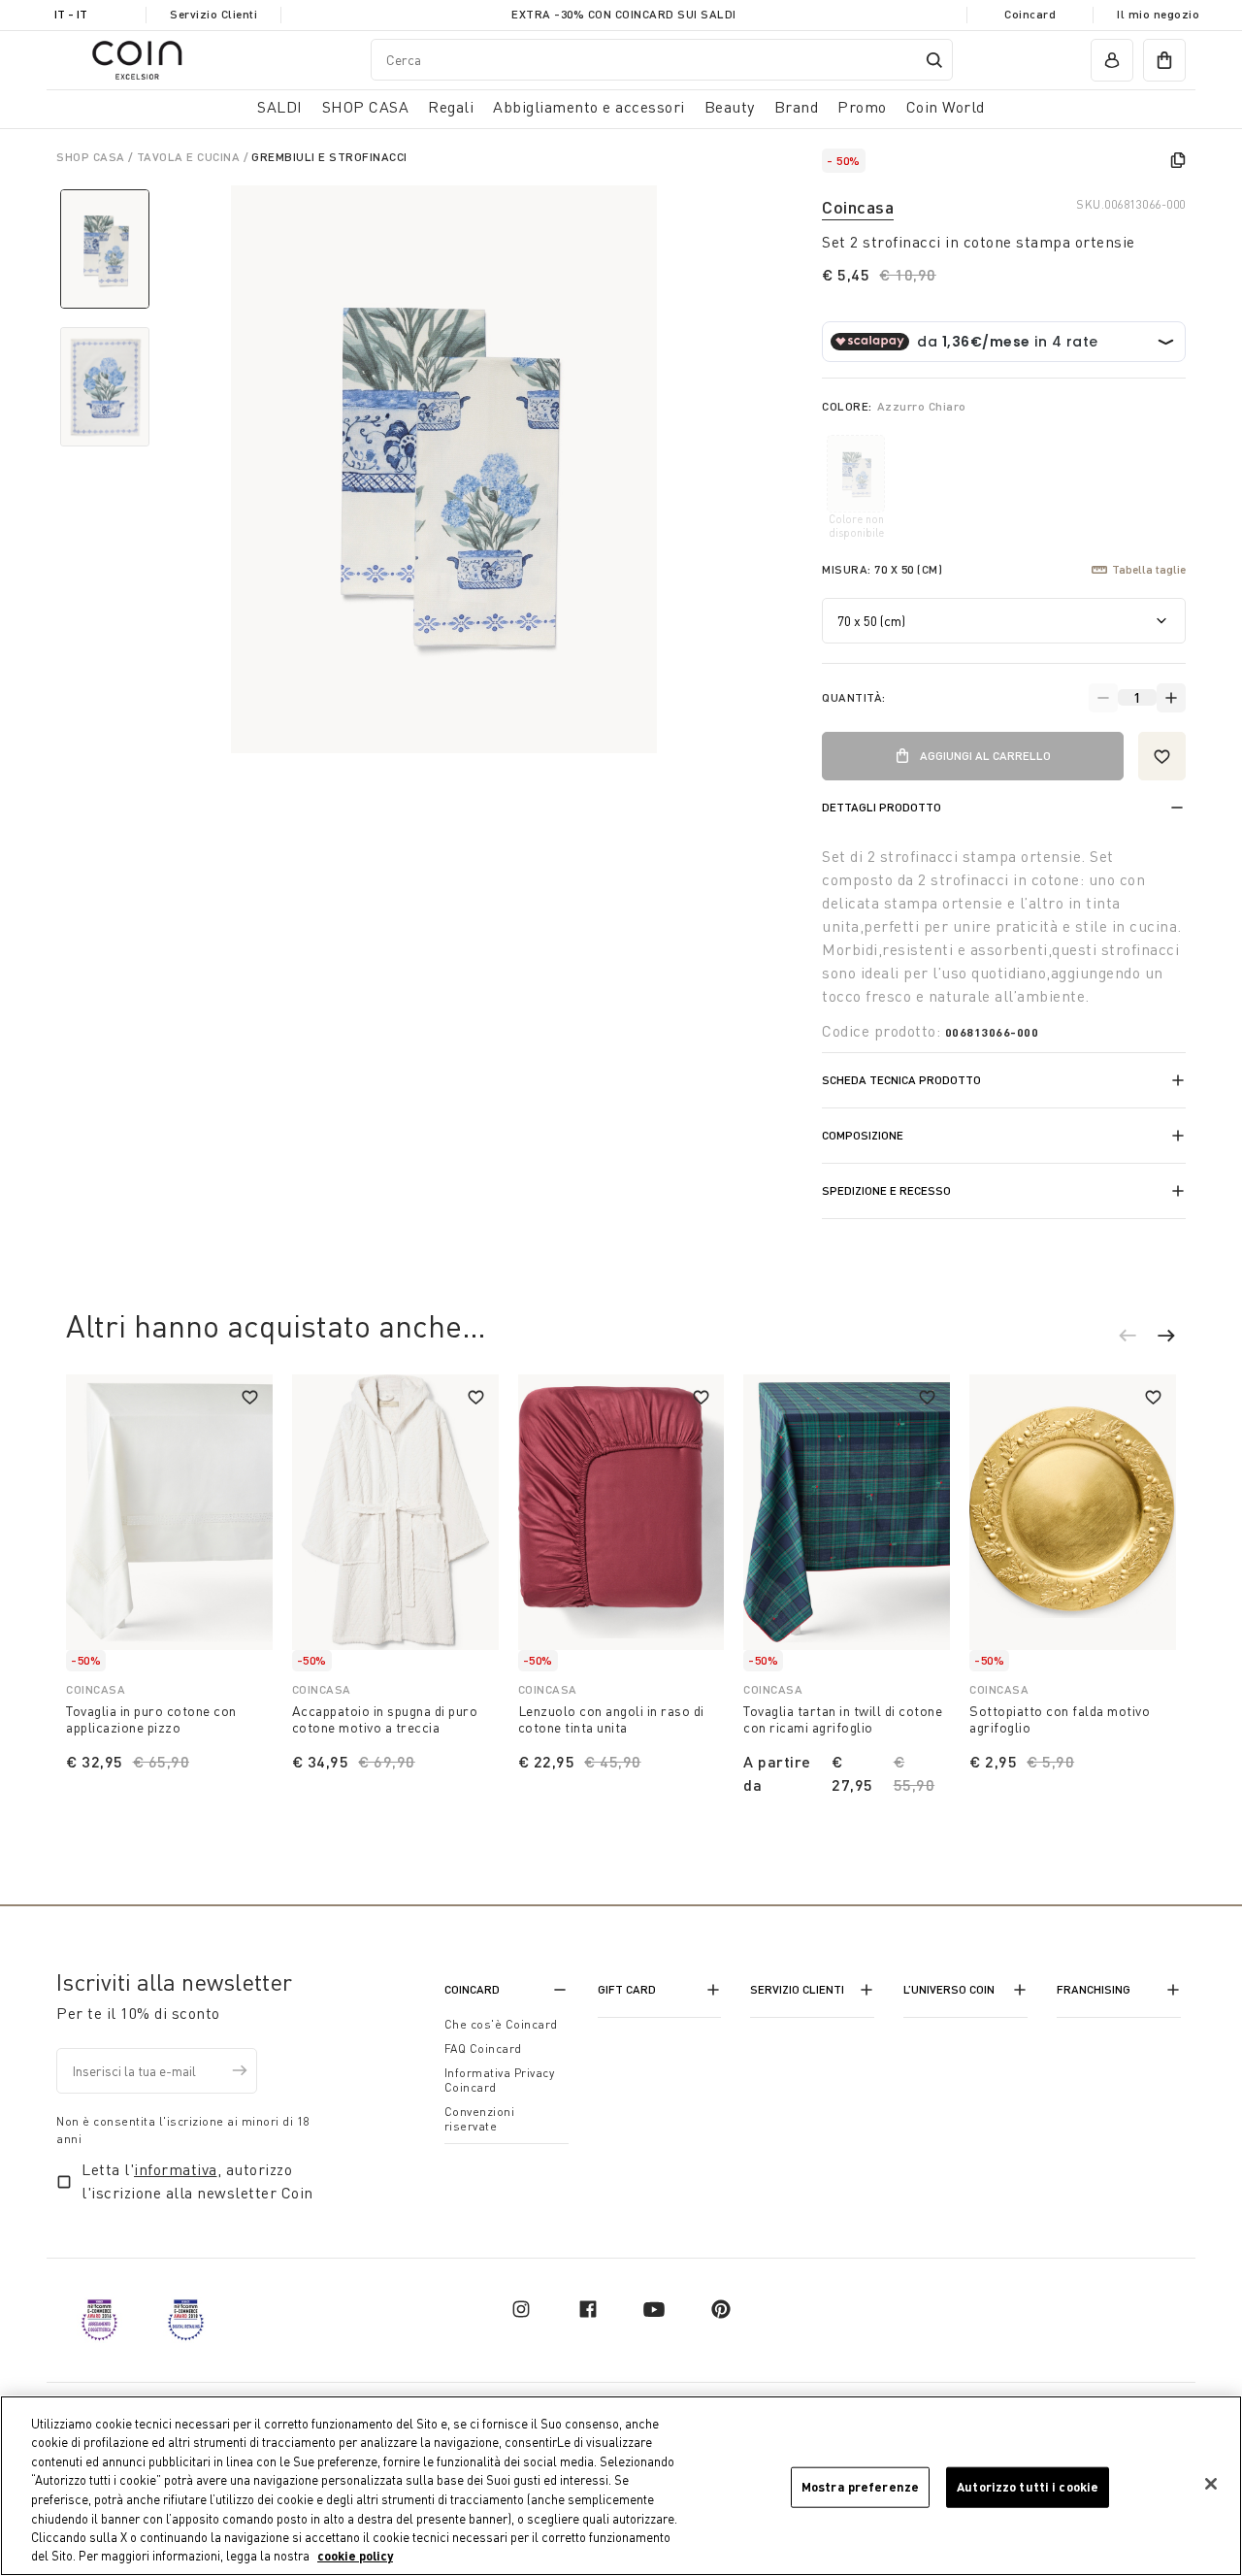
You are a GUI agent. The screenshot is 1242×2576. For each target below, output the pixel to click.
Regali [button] (451, 107)
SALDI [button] (280, 107)
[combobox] (662, 60)
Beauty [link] (730, 107)
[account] (1112, 60)
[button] (1137, 1338)
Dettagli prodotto (882, 807)
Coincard (1030, 14)
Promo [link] (862, 107)
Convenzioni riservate (480, 2119)
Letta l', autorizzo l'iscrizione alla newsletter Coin (197, 2181)
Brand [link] (797, 107)
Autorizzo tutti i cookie (1028, 2487)
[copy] (1178, 160)
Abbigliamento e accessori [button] (589, 107)
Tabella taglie (1149, 569)
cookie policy (355, 2556)
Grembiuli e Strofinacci (329, 157)
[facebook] (588, 2309)
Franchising (1094, 1989)
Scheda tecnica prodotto (901, 1080)
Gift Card (627, 1989)
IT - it (71, 14)
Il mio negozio (1158, 14)
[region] (621, 2486)
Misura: (882, 569)
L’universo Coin (949, 1989)
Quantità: (854, 697)
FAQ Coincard (483, 2048)
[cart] (1164, 60)
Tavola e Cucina (190, 157)
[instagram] (521, 2309)
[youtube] (654, 2309)
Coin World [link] (946, 107)
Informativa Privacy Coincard (500, 2080)
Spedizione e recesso (886, 1190)
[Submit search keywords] (934, 60)
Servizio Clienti (213, 14)
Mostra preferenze (860, 2487)
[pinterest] (721, 2309)
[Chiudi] (1211, 2484)
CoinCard (472, 1989)
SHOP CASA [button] (366, 107)
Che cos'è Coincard (501, 2024)
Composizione (863, 1135)
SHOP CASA (92, 157)
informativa (176, 2169)
